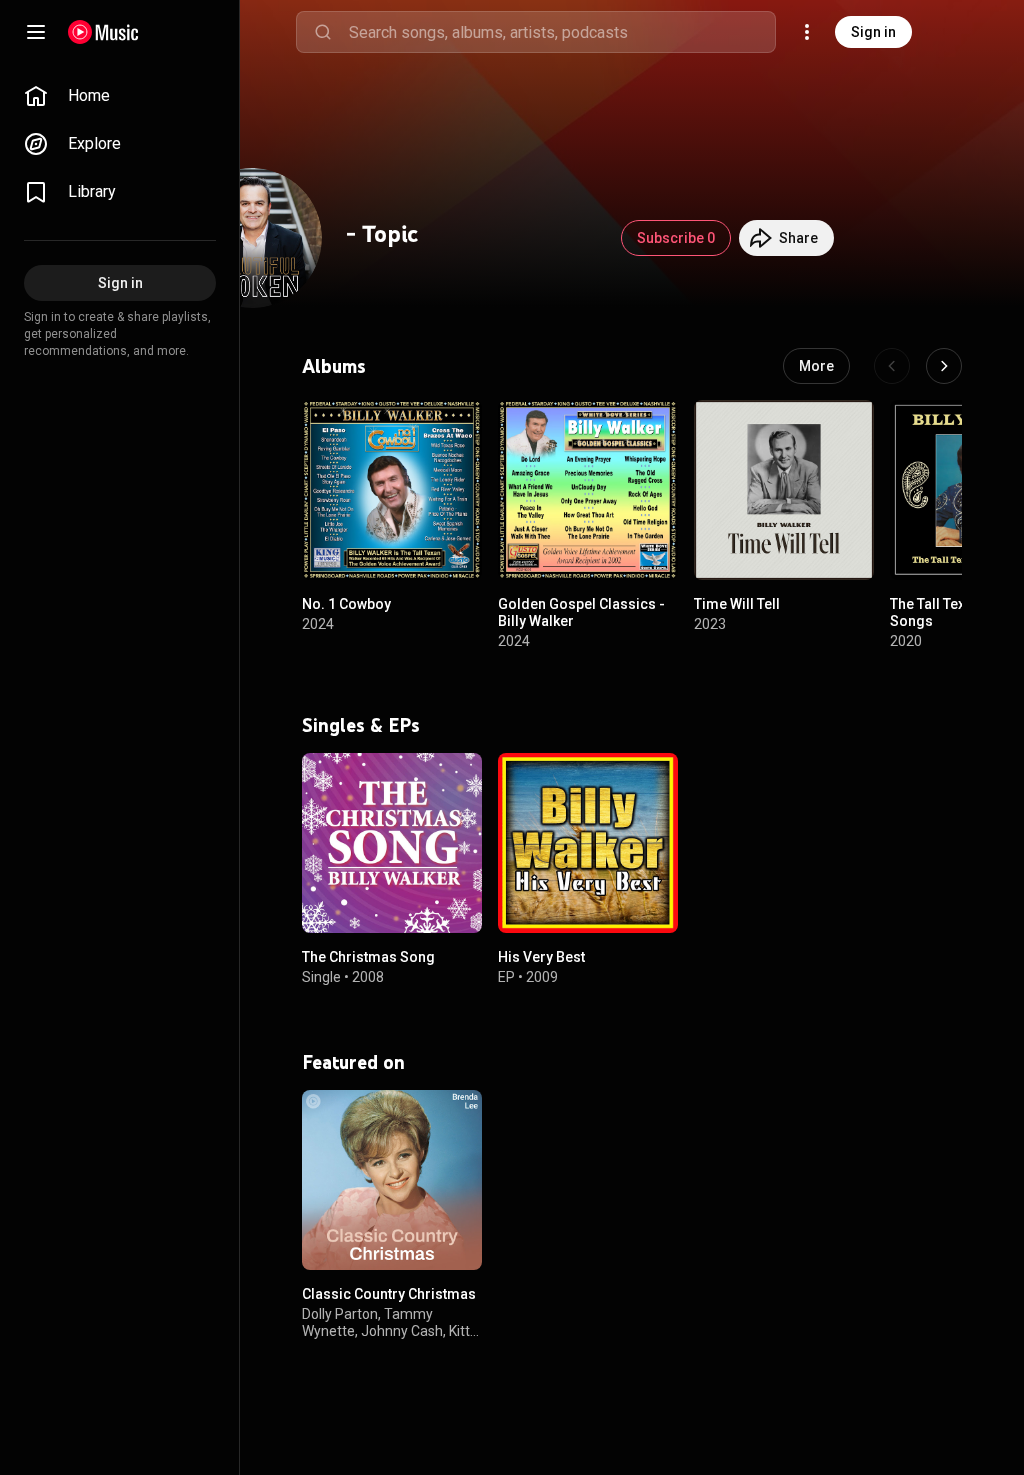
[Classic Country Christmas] (392, 1180)
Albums (334, 366)
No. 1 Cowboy (346, 604)
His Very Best (541, 957)
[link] (120, 96)
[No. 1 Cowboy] (392, 490)
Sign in (873, 32)
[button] (450, 548)
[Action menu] (460, 426)
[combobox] (562, 32)
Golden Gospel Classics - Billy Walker (581, 612)
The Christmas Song (368, 957)
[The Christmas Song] (392, 843)
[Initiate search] (323, 32)
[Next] (944, 366)
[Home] (103, 32)
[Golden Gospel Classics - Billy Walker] (588, 490)
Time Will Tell (737, 604)
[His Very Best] (588, 843)
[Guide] (36, 32)
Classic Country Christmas (389, 1294)
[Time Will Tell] (784, 490)
